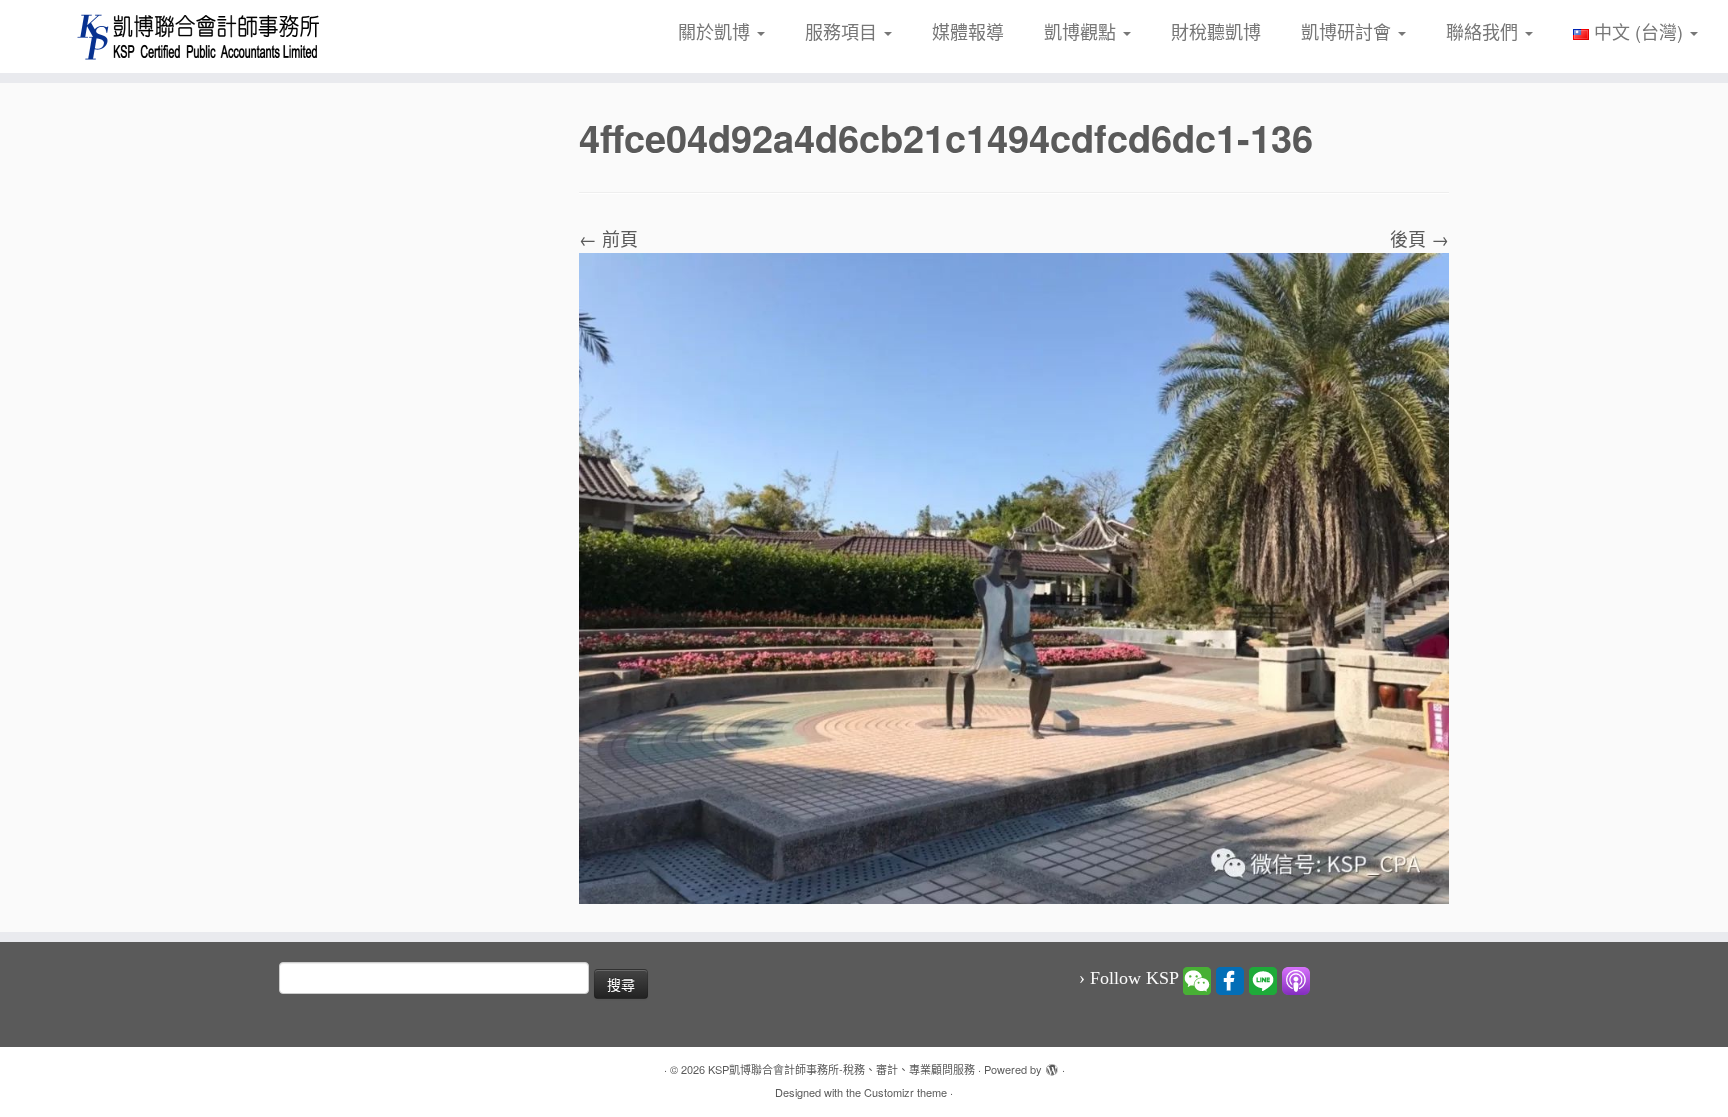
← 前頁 (608, 238)
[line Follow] (1263, 979)
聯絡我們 (1484, 31)
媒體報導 (968, 31)
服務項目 (843, 31)
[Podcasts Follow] (1296, 979)
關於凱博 (716, 31)
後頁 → (1419, 238)
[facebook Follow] (1230, 979)
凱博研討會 (1348, 31)
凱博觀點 (1082, 31)
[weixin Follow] (1197, 979)
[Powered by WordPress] (1052, 1065)
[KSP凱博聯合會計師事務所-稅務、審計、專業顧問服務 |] (199, 36)
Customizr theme (905, 1092)
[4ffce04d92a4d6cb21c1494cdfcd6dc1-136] (1014, 575)
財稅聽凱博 (1216, 31)
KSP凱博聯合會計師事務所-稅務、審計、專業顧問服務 (841, 1069)
